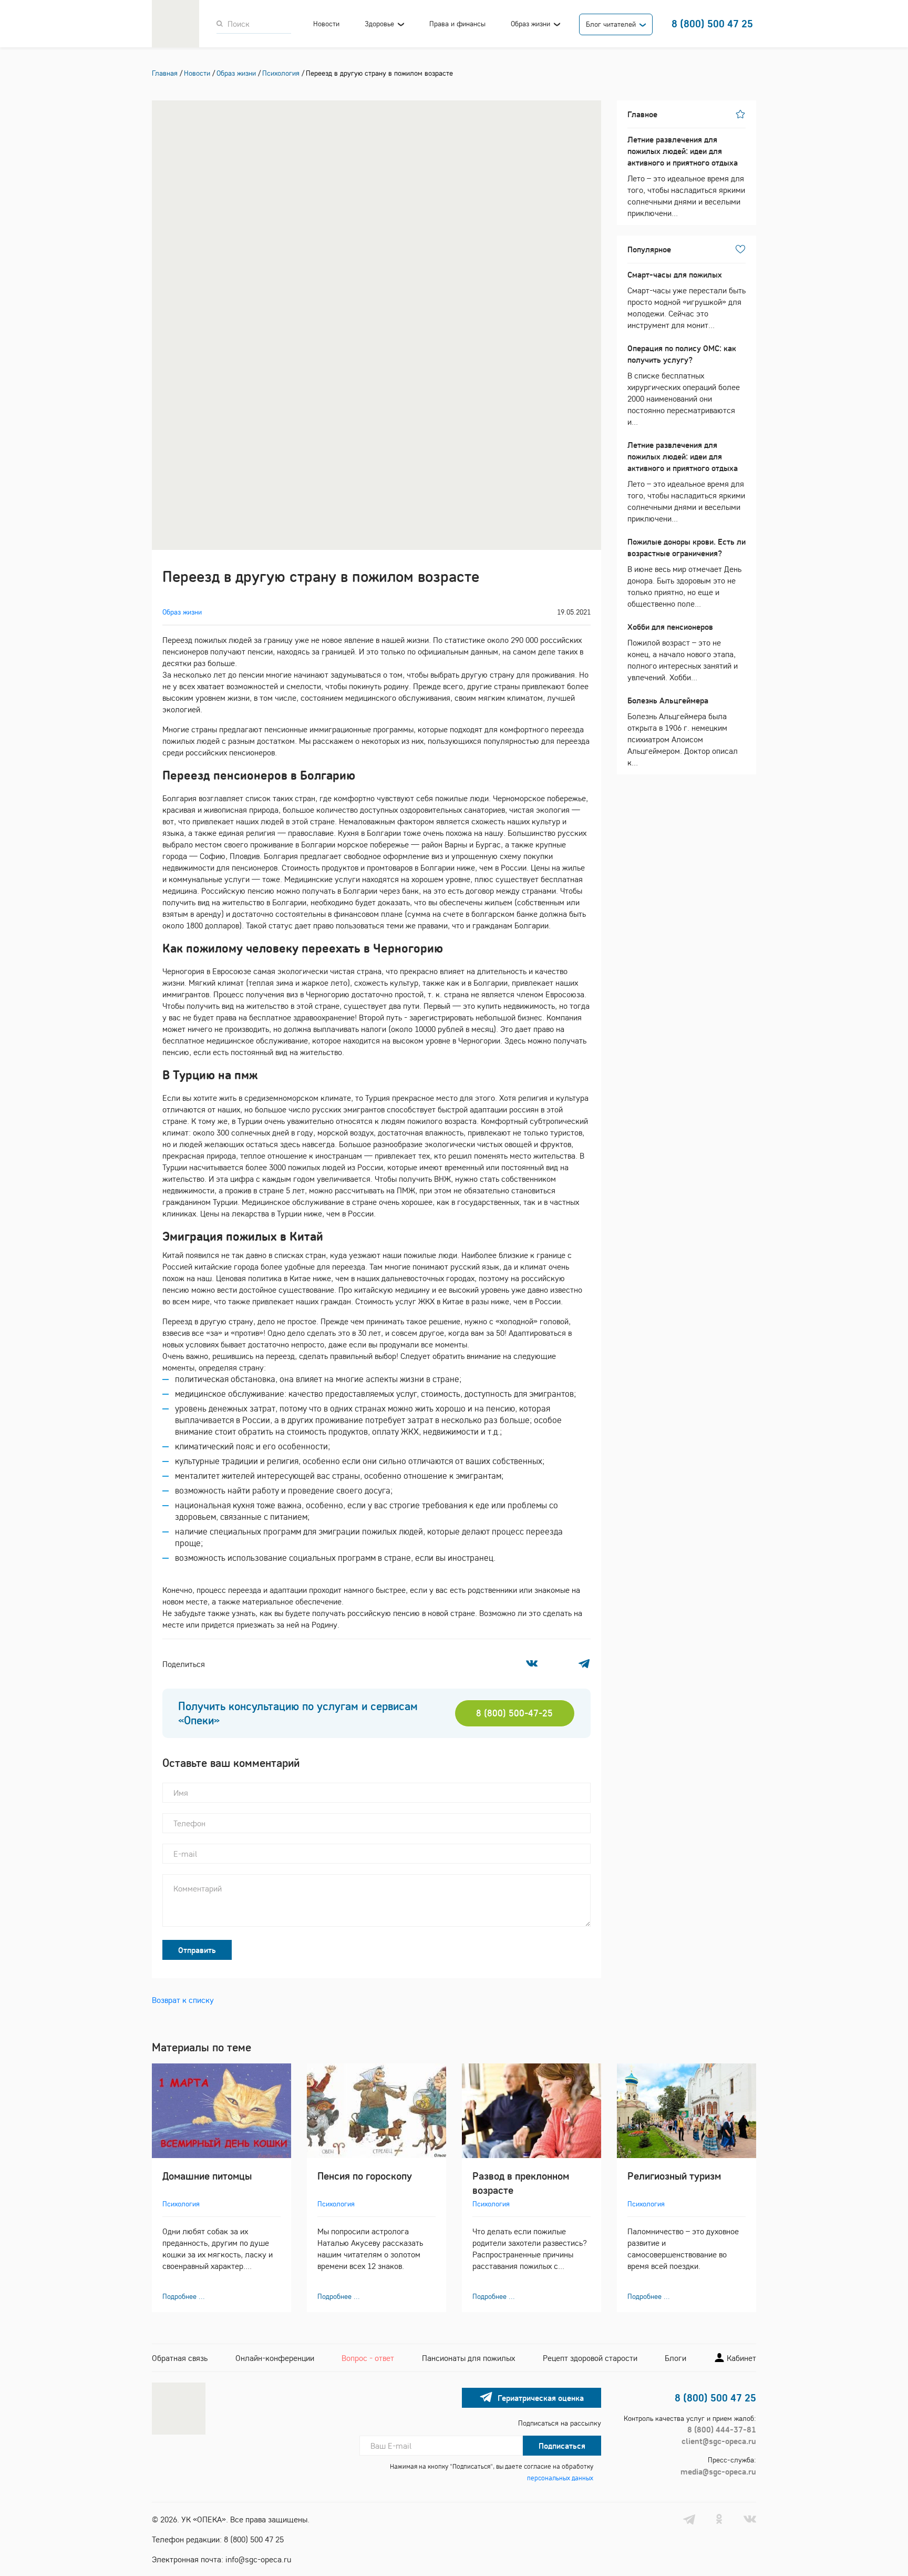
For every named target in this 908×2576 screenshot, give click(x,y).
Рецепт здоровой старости (590, 2358)
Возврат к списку (183, 2000)
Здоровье (379, 24)
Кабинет (740, 2358)
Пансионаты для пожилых (468, 2358)
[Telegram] (584, 1663)
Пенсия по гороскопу (365, 2176)
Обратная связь (180, 2358)
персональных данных (560, 2478)
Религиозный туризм (674, 2176)
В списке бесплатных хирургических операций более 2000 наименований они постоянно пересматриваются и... (684, 385)
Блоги (675, 2358)
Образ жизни (530, 24)
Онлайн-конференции (275, 2358)
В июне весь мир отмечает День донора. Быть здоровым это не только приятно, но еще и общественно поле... (687, 573)
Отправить (197, 1950)
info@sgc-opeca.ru (258, 2559)
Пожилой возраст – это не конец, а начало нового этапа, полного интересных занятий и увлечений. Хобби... (683, 652)
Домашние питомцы (207, 2176)
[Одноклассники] (558, 1663)
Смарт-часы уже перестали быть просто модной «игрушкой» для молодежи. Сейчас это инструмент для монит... (687, 300)
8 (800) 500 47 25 (712, 23)
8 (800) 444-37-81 (722, 2429)
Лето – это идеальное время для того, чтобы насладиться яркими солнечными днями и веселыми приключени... (686, 176)
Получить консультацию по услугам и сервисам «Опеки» (298, 1713)
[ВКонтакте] (532, 1663)
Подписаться (562, 2446)
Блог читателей (611, 24)
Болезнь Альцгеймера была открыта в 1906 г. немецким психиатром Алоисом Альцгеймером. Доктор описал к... (683, 731)
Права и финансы (457, 24)
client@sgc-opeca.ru (719, 2441)
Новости (326, 24)
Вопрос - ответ (368, 2358)
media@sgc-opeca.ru (718, 2471)
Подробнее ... (184, 2296)
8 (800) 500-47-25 (514, 1713)
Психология (181, 2204)
